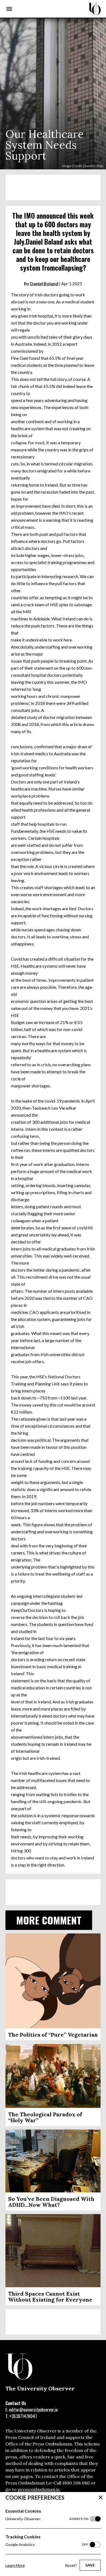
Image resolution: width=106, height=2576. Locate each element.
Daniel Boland (44, 283)
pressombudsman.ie (39, 2489)
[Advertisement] (53, 188)
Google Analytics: (47, 2544)
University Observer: (47, 2519)
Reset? (71, 2565)
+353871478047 (23, 2416)
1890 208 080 (76, 2483)
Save (90, 2565)
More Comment (49, 1920)
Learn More (15, 2565)
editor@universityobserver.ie (33, 2410)
